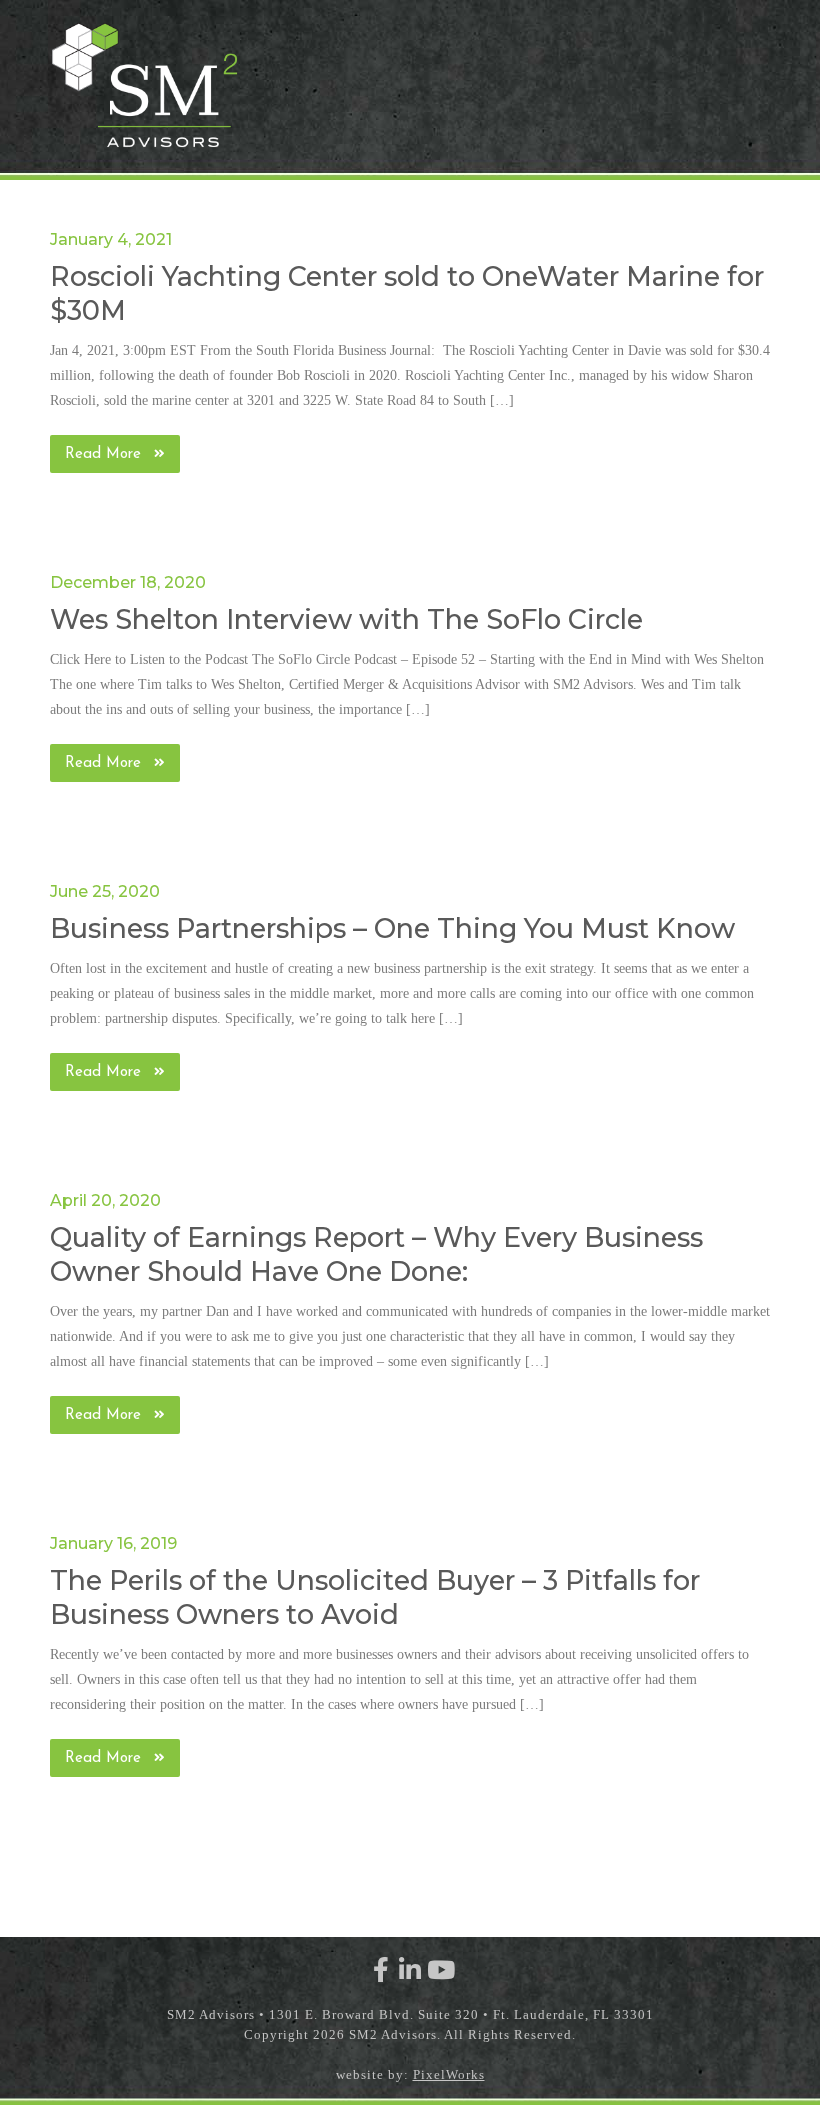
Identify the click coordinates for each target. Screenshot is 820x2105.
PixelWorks (449, 2074)
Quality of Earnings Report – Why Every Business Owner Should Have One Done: (376, 1254)
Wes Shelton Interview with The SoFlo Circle (346, 619)
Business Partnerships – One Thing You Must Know (392, 928)
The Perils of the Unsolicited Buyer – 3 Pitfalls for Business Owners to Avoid (375, 1597)
